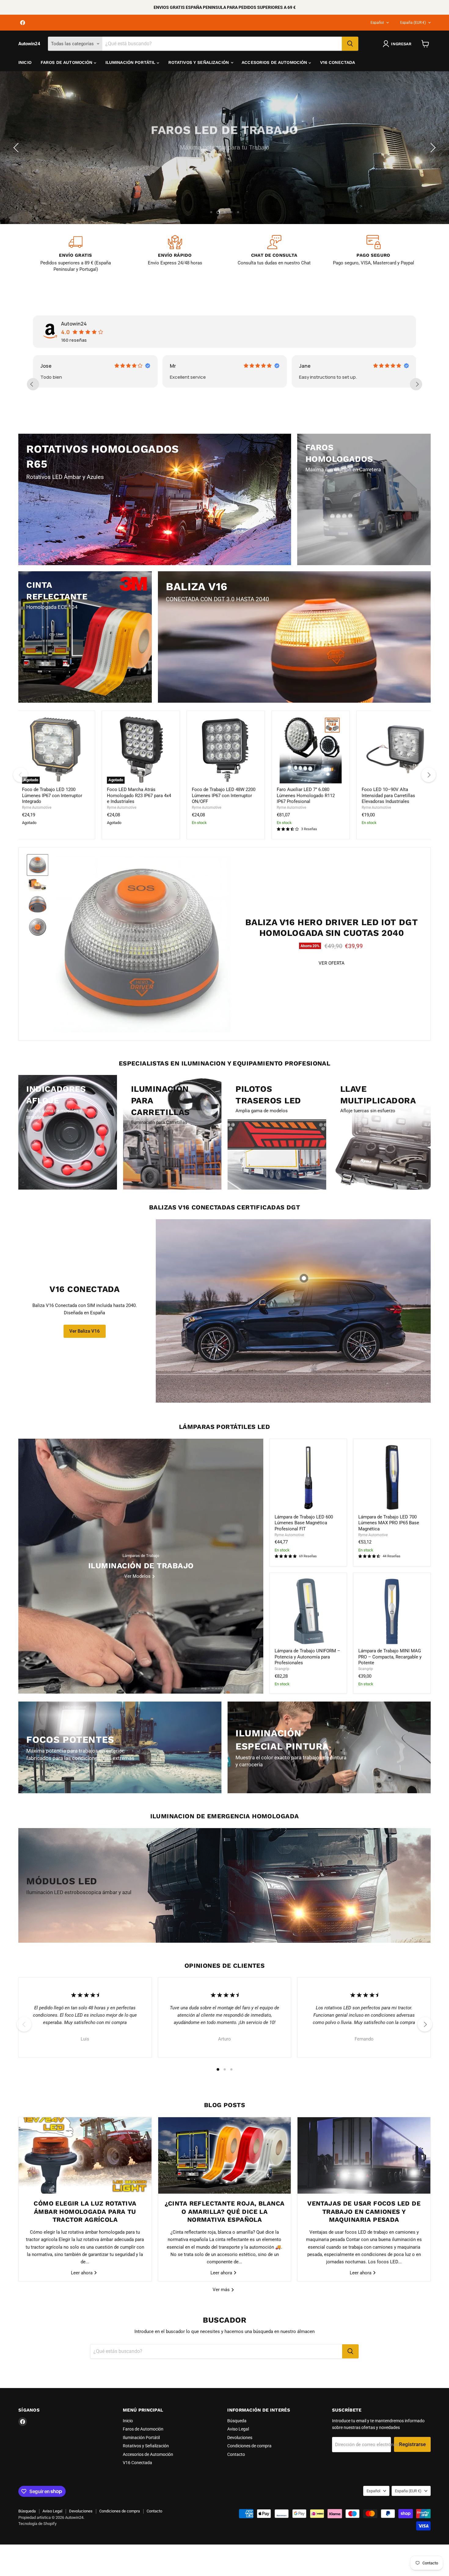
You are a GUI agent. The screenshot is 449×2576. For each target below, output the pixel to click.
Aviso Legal (238, 2429)
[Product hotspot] (304, 1278)
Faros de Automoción (67, 62)
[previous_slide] (33, 384)
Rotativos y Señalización (199, 62)
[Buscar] (350, 44)
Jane (46, 366)
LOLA (306, 366)
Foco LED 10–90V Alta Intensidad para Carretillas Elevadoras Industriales (388, 795)
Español (377, 23)
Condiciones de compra (249, 2446)
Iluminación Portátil (131, 62)
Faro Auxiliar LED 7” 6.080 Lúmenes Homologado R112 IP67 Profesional (306, 795)
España (413, 23)
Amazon (179, 366)
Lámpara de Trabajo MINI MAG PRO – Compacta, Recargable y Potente (390, 1657)
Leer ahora (82, 2272)
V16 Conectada (338, 62)
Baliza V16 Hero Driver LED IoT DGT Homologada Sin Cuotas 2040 (332, 927)
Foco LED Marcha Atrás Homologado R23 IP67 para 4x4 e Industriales (139, 795)
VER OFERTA (332, 963)
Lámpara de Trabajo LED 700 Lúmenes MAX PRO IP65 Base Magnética (389, 1523)
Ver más (222, 2290)
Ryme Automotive (37, 808)
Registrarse (412, 2444)
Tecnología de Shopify (37, 2524)
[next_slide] (416, 384)
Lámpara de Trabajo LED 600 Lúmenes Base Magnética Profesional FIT (304, 1523)
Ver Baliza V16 (85, 1331)
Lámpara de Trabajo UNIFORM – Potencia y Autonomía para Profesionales (307, 1657)
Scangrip (282, 1669)
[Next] (429, 775)
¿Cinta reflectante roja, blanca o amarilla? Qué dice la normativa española (225, 2212)
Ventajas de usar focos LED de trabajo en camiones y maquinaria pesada (364, 2212)
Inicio (25, 62)
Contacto (236, 2454)
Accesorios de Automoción (275, 62)
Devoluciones (240, 2438)
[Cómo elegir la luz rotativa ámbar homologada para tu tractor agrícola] (85, 2155)
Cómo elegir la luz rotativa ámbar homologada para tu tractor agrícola (85, 2212)
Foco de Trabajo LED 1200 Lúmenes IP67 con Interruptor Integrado (52, 795)
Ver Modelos (60, 165)
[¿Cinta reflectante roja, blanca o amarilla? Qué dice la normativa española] (225, 2155)
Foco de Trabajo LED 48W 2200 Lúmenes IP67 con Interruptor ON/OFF (224, 795)
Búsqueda (237, 2421)
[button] (17, 148)
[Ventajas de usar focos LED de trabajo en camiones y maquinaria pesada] (364, 2155)
